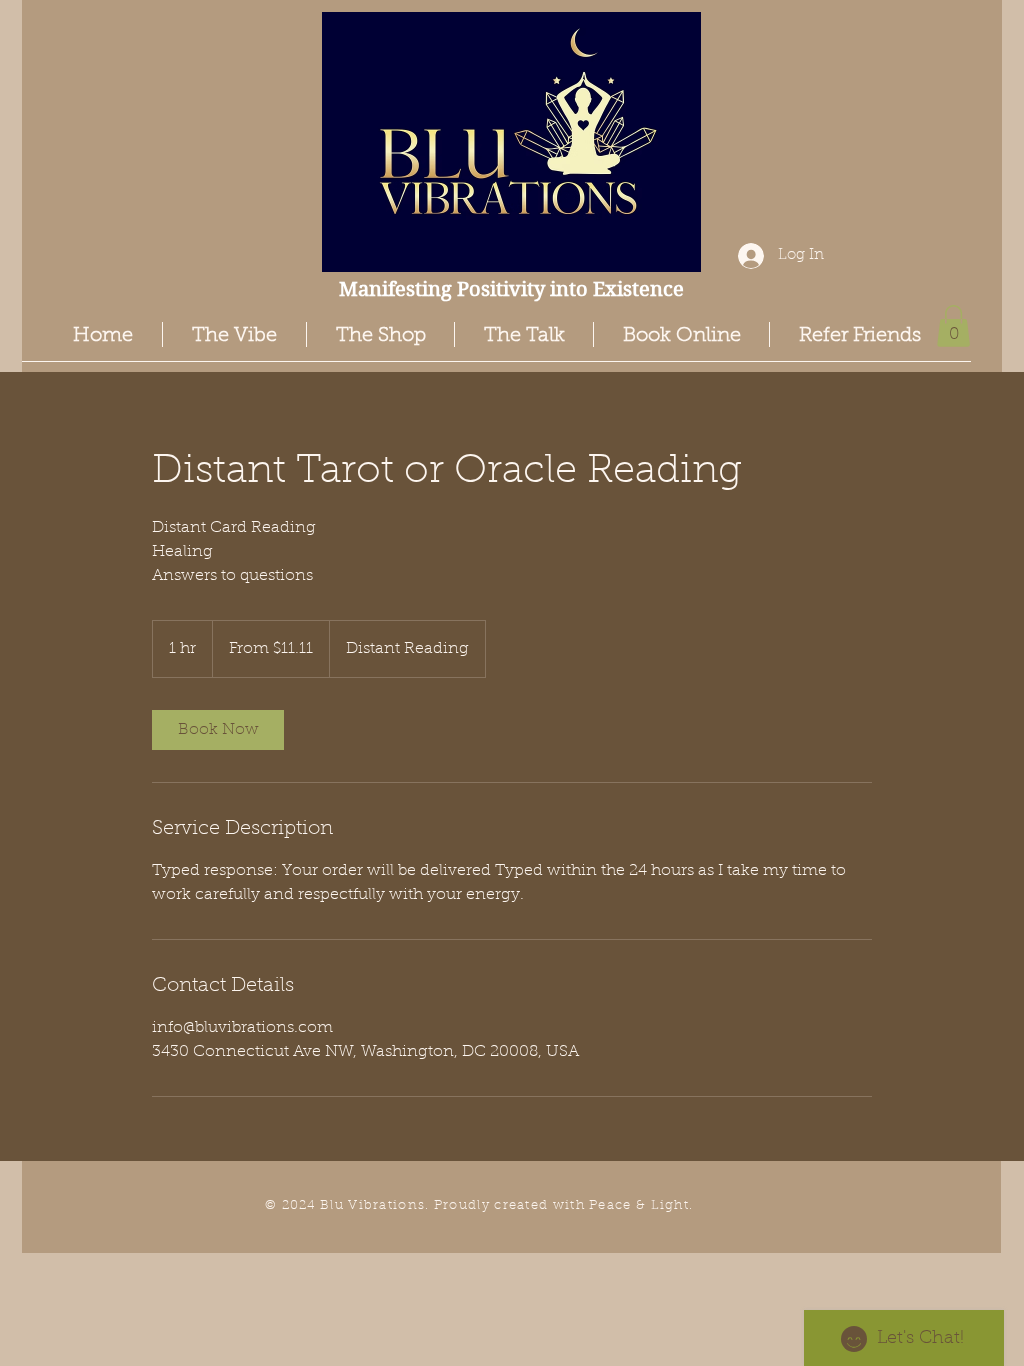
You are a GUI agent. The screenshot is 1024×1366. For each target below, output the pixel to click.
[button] (953, 326)
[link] (218, 730)
